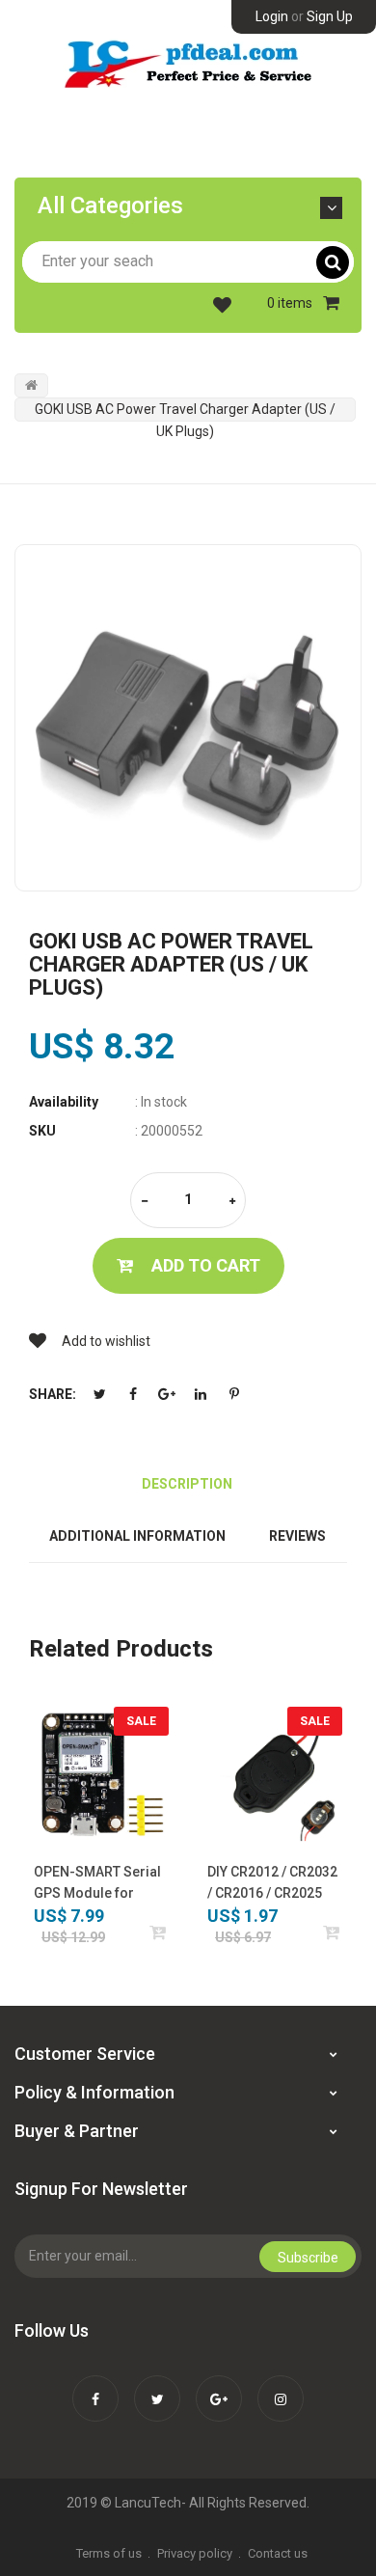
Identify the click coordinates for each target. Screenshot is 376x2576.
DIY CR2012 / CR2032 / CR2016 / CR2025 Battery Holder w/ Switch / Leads (272, 1884)
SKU (42, 1131)
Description (187, 1484)
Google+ (167, 1394)
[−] (145, 1202)
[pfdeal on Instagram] (281, 2386)
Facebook (133, 1394)
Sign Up (330, 16)
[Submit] (159, 1932)
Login (272, 16)
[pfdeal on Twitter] (157, 2386)
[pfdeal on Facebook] (95, 2386)
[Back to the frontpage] (31, 385)
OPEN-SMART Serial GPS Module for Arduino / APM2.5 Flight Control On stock (97, 1884)
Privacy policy (195, 2553)
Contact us (278, 2553)
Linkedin (201, 1394)
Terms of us (109, 2553)
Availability (64, 1102)
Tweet (99, 1394)
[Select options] (332, 1932)
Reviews (297, 1536)
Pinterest (234, 1394)
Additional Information (137, 1536)
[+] (232, 1202)
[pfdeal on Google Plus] (219, 2386)
